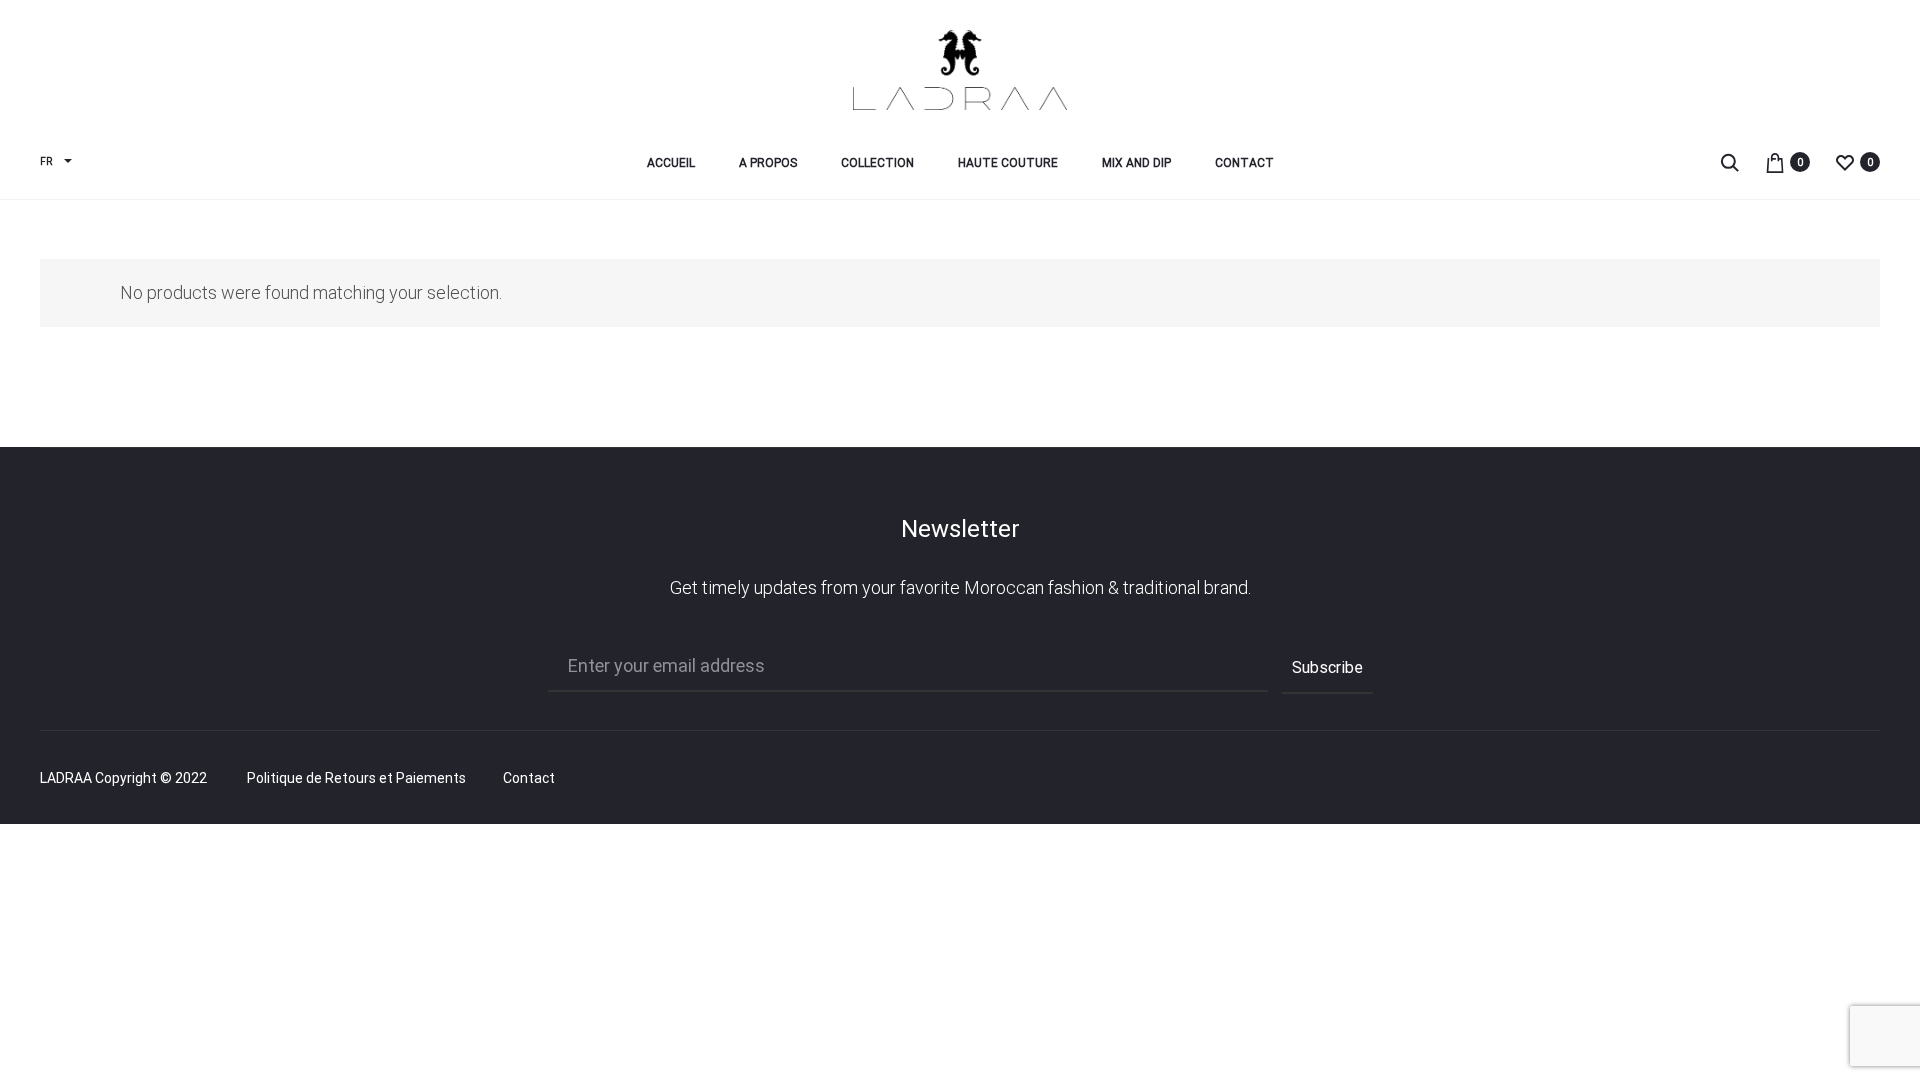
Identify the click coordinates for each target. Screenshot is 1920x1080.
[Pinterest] (1874, 779)
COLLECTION (877, 163)
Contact (1244, 163)
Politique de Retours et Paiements (356, 778)
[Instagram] (1830, 779)
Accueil (671, 163)
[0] (1775, 161)
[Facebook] (1786, 779)
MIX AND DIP (1136, 163)
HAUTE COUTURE (1008, 163)
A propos (768, 163)
